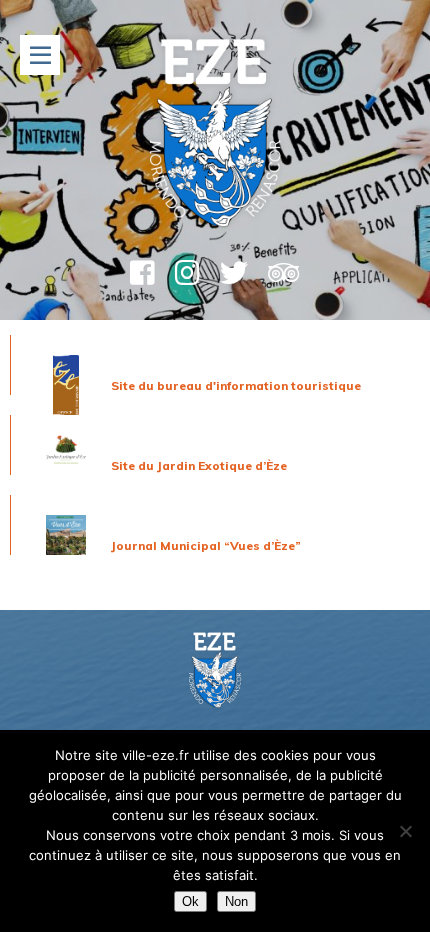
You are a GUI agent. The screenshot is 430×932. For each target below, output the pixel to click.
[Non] (405, 831)
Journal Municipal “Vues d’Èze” (206, 545)
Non (236, 901)
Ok (190, 901)
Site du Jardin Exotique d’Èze (199, 465)
